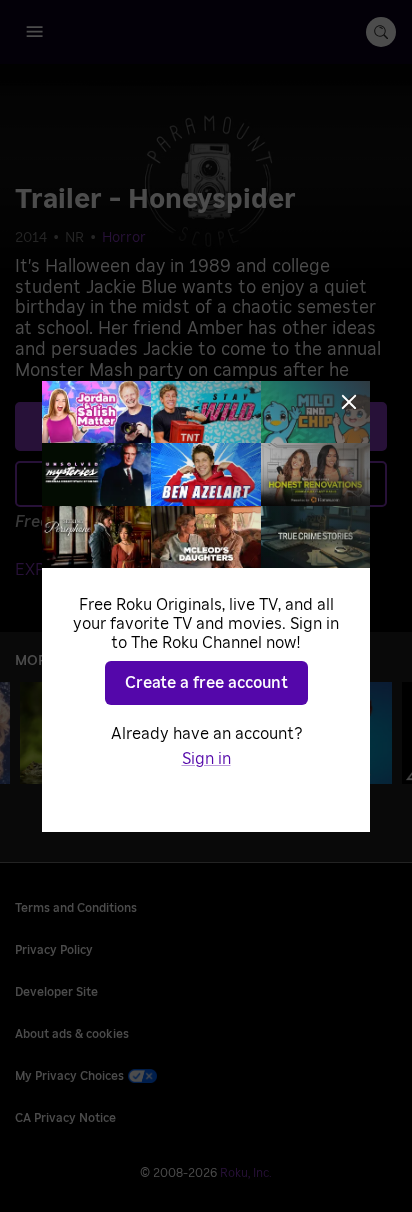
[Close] (349, 402)
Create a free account (206, 683)
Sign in (206, 759)
